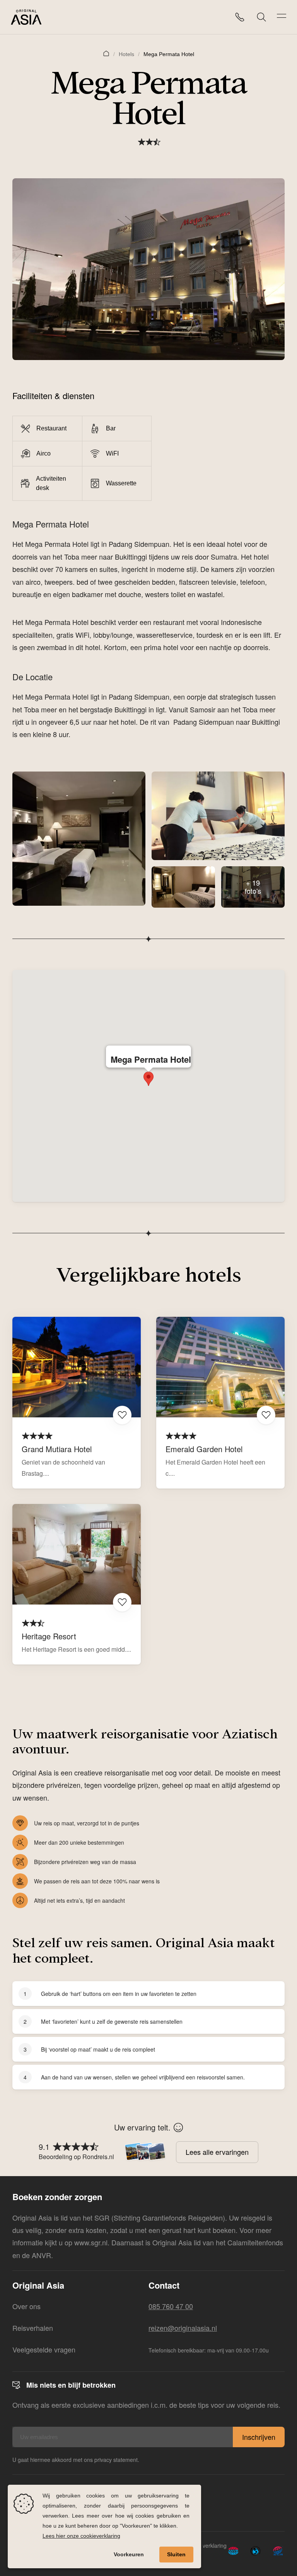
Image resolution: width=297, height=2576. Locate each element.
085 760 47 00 (171, 2306)
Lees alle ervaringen (217, 2152)
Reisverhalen (33, 2328)
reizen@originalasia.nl (183, 2328)
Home (106, 53)
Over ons (26, 2306)
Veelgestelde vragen (44, 2349)
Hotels (126, 54)
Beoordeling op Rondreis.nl (76, 2157)
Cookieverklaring (206, 2545)
